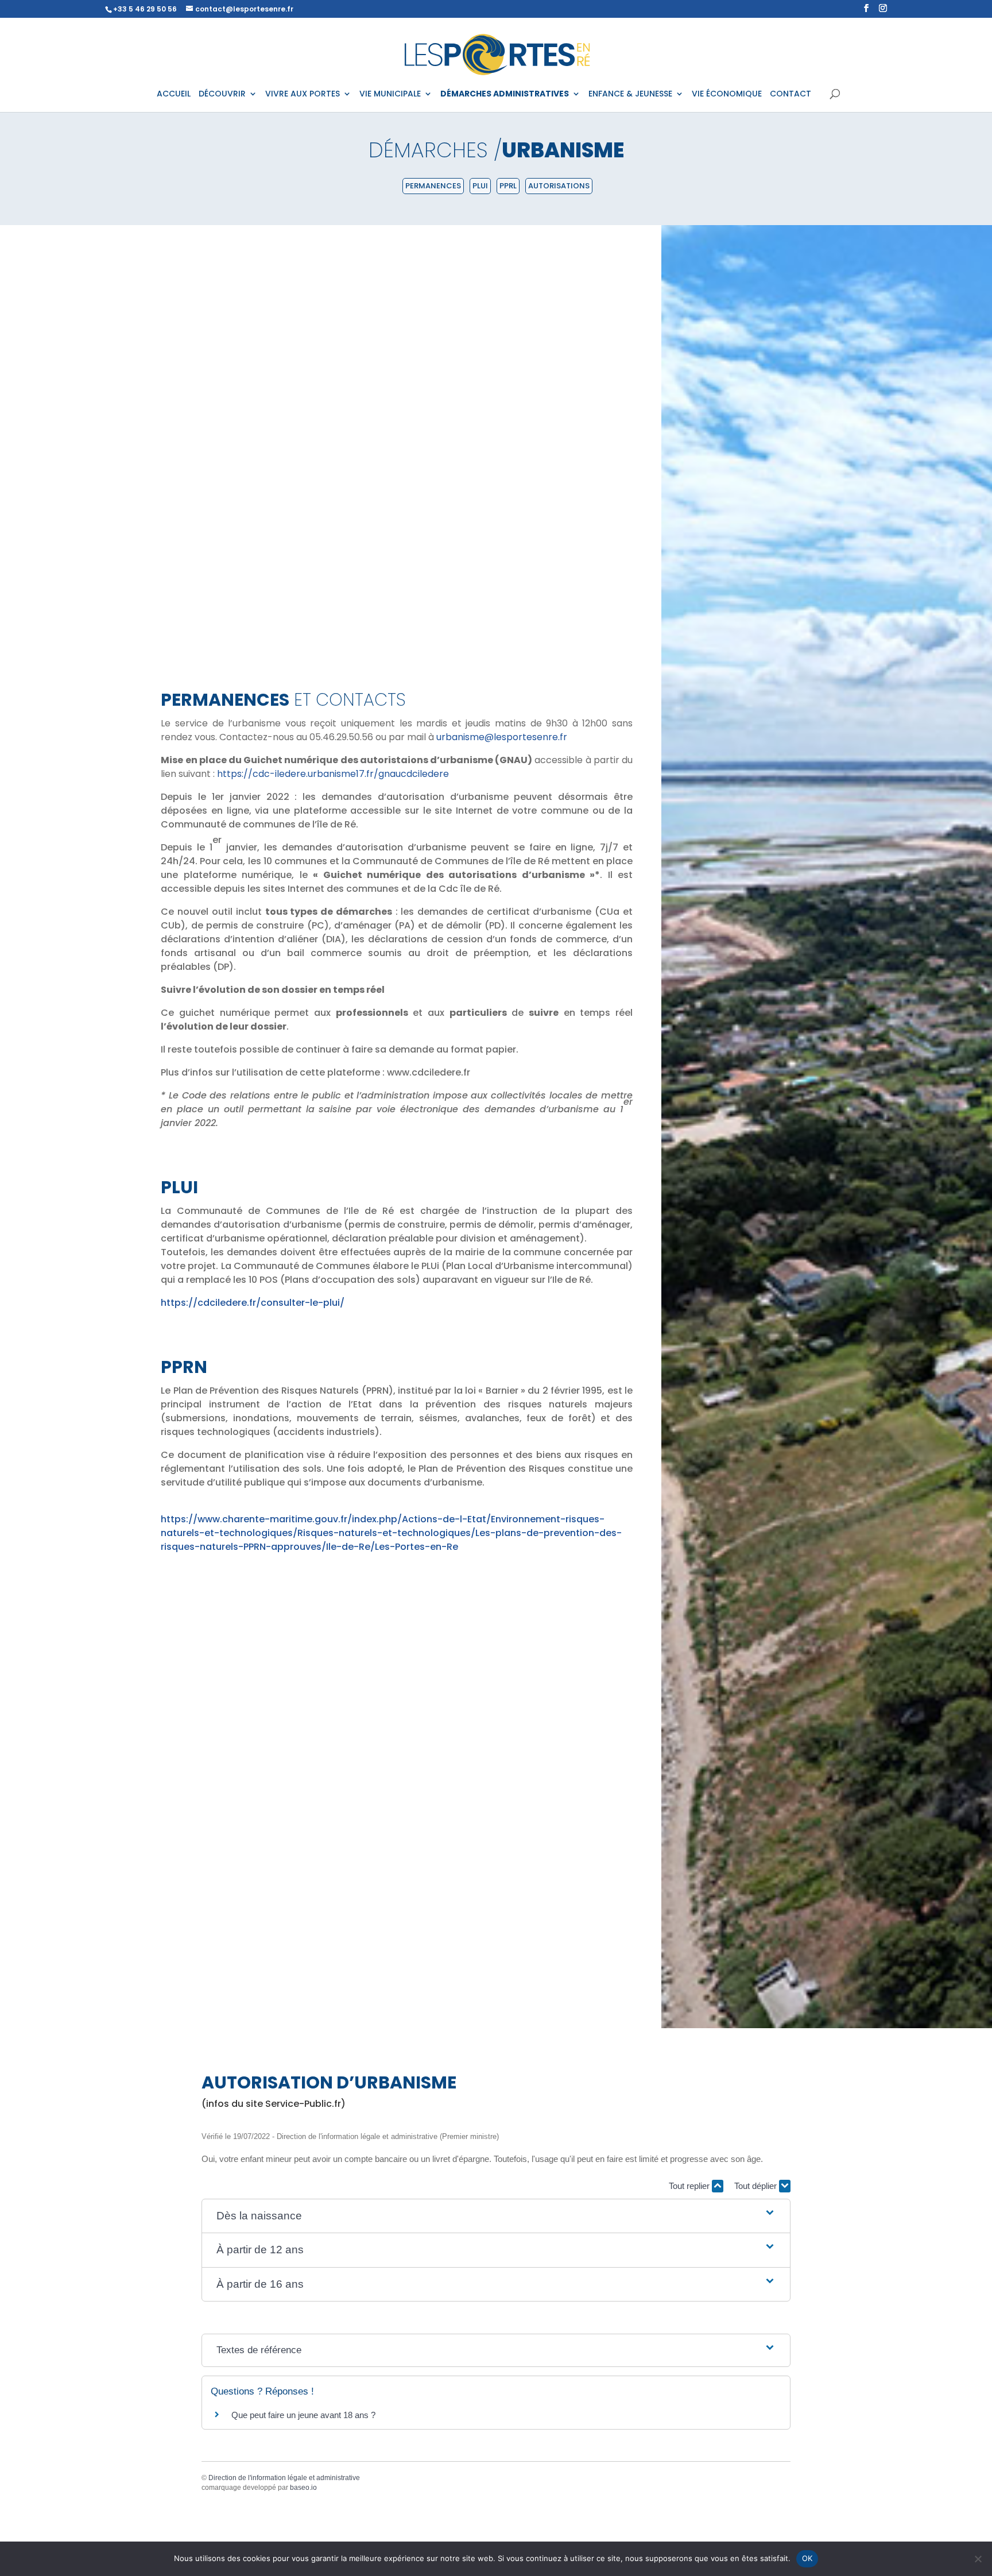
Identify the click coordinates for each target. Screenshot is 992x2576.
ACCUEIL (174, 94)
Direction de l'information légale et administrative (284, 2478)
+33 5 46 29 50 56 (145, 9)
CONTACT (790, 94)
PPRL (508, 186)
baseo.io (303, 2488)
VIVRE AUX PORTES (303, 94)
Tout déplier (757, 2186)
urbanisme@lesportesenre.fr (502, 737)
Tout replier (690, 2186)
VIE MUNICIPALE (390, 94)
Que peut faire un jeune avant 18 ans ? (303, 2415)
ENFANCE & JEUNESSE (630, 94)
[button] (496, 2216)
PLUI (480, 186)
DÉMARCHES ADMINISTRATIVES (505, 94)
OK (807, 2558)
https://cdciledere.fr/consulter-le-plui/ (253, 1303)
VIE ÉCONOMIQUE (727, 94)
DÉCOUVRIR (222, 94)
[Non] (978, 2559)
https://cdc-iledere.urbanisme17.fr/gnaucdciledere (333, 774)
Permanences (433, 186)
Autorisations (559, 186)
